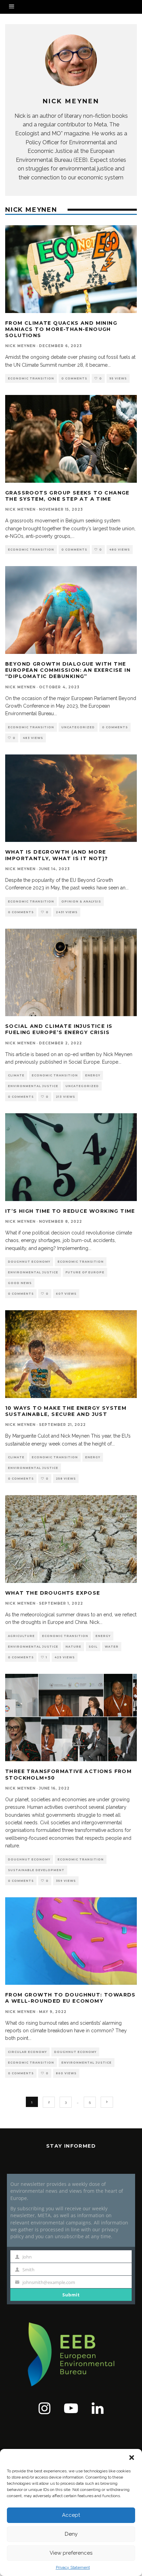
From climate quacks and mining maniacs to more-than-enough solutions (61, 329)
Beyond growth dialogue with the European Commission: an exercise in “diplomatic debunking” (68, 670)
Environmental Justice (33, 1086)
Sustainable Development (36, 1870)
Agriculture (21, 1636)
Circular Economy (27, 2052)
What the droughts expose (53, 1593)
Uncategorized (78, 727)
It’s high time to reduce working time (70, 1211)
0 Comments (74, 378)
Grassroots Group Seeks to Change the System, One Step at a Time (67, 496)
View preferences (71, 2553)
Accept (71, 2515)
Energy (93, 1075)
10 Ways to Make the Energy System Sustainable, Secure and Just (66, 1411)
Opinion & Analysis (81, 901)
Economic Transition (31, 378)
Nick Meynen (20, 346)
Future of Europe (85, 1272)
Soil (93, 1647)
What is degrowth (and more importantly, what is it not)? (57, 855)
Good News (20, 1283)
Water (112, 1647)
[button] (132, 2458)
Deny (71, 2534)
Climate (16, 1075)
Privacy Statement (73, 2567)
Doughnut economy (29, 1262)
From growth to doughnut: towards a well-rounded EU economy (70, 1998)
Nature (73, 1647)
